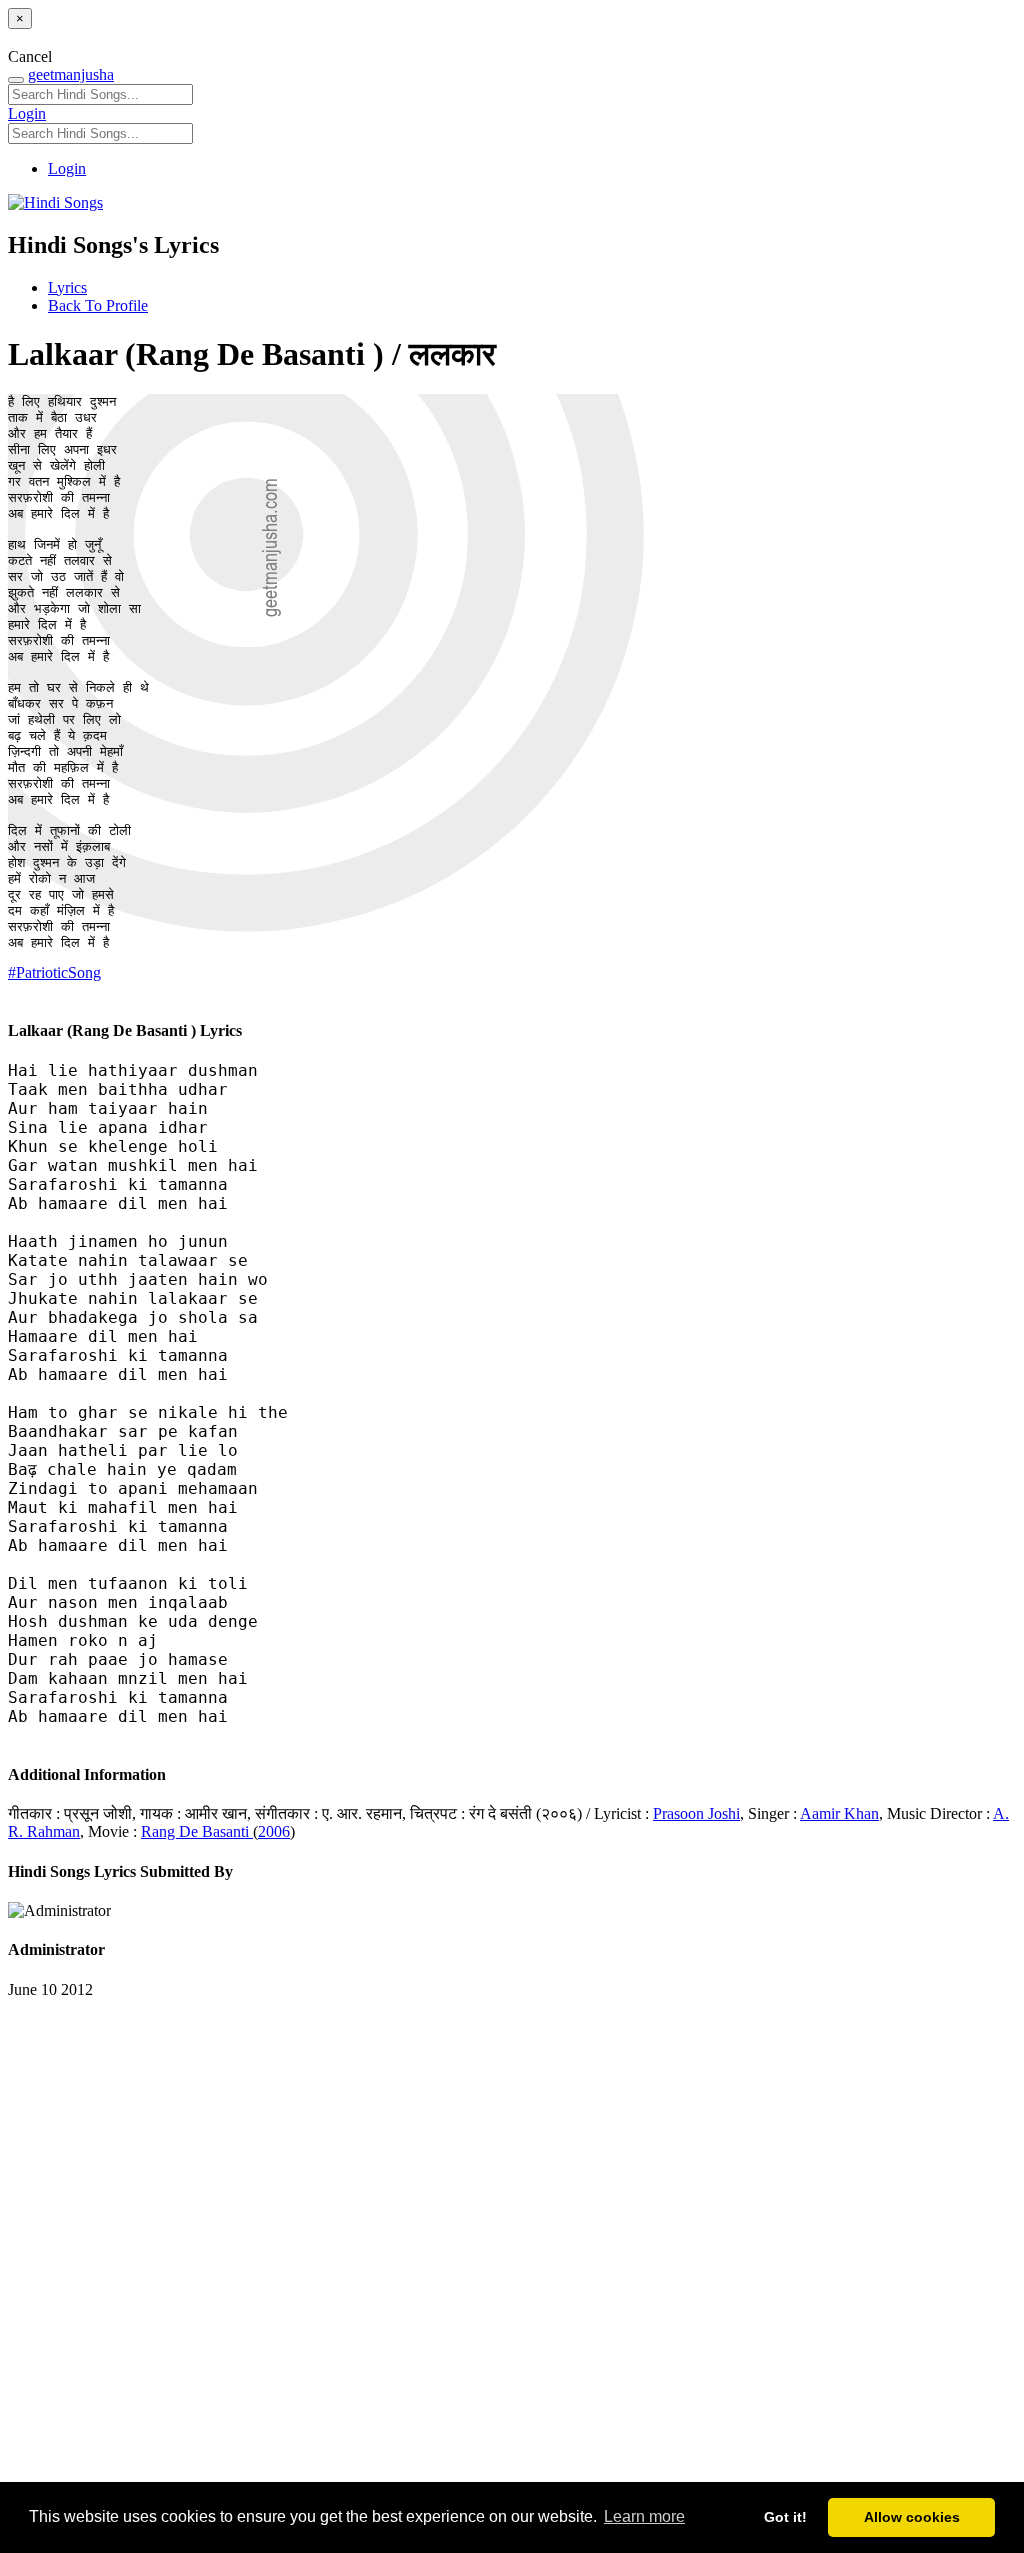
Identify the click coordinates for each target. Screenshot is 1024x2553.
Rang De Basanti (197, 1831)
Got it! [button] (785, 2517)
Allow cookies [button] (912, 2517)
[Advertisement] (512, 2251)
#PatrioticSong (54, 972)
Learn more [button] (644, 2516)
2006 (274, 1831)
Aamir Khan (839, 1813)
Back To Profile (98, 305)
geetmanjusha (71, 74)
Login (27, 113)
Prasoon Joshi (696, 1813)
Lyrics (67, 287)
